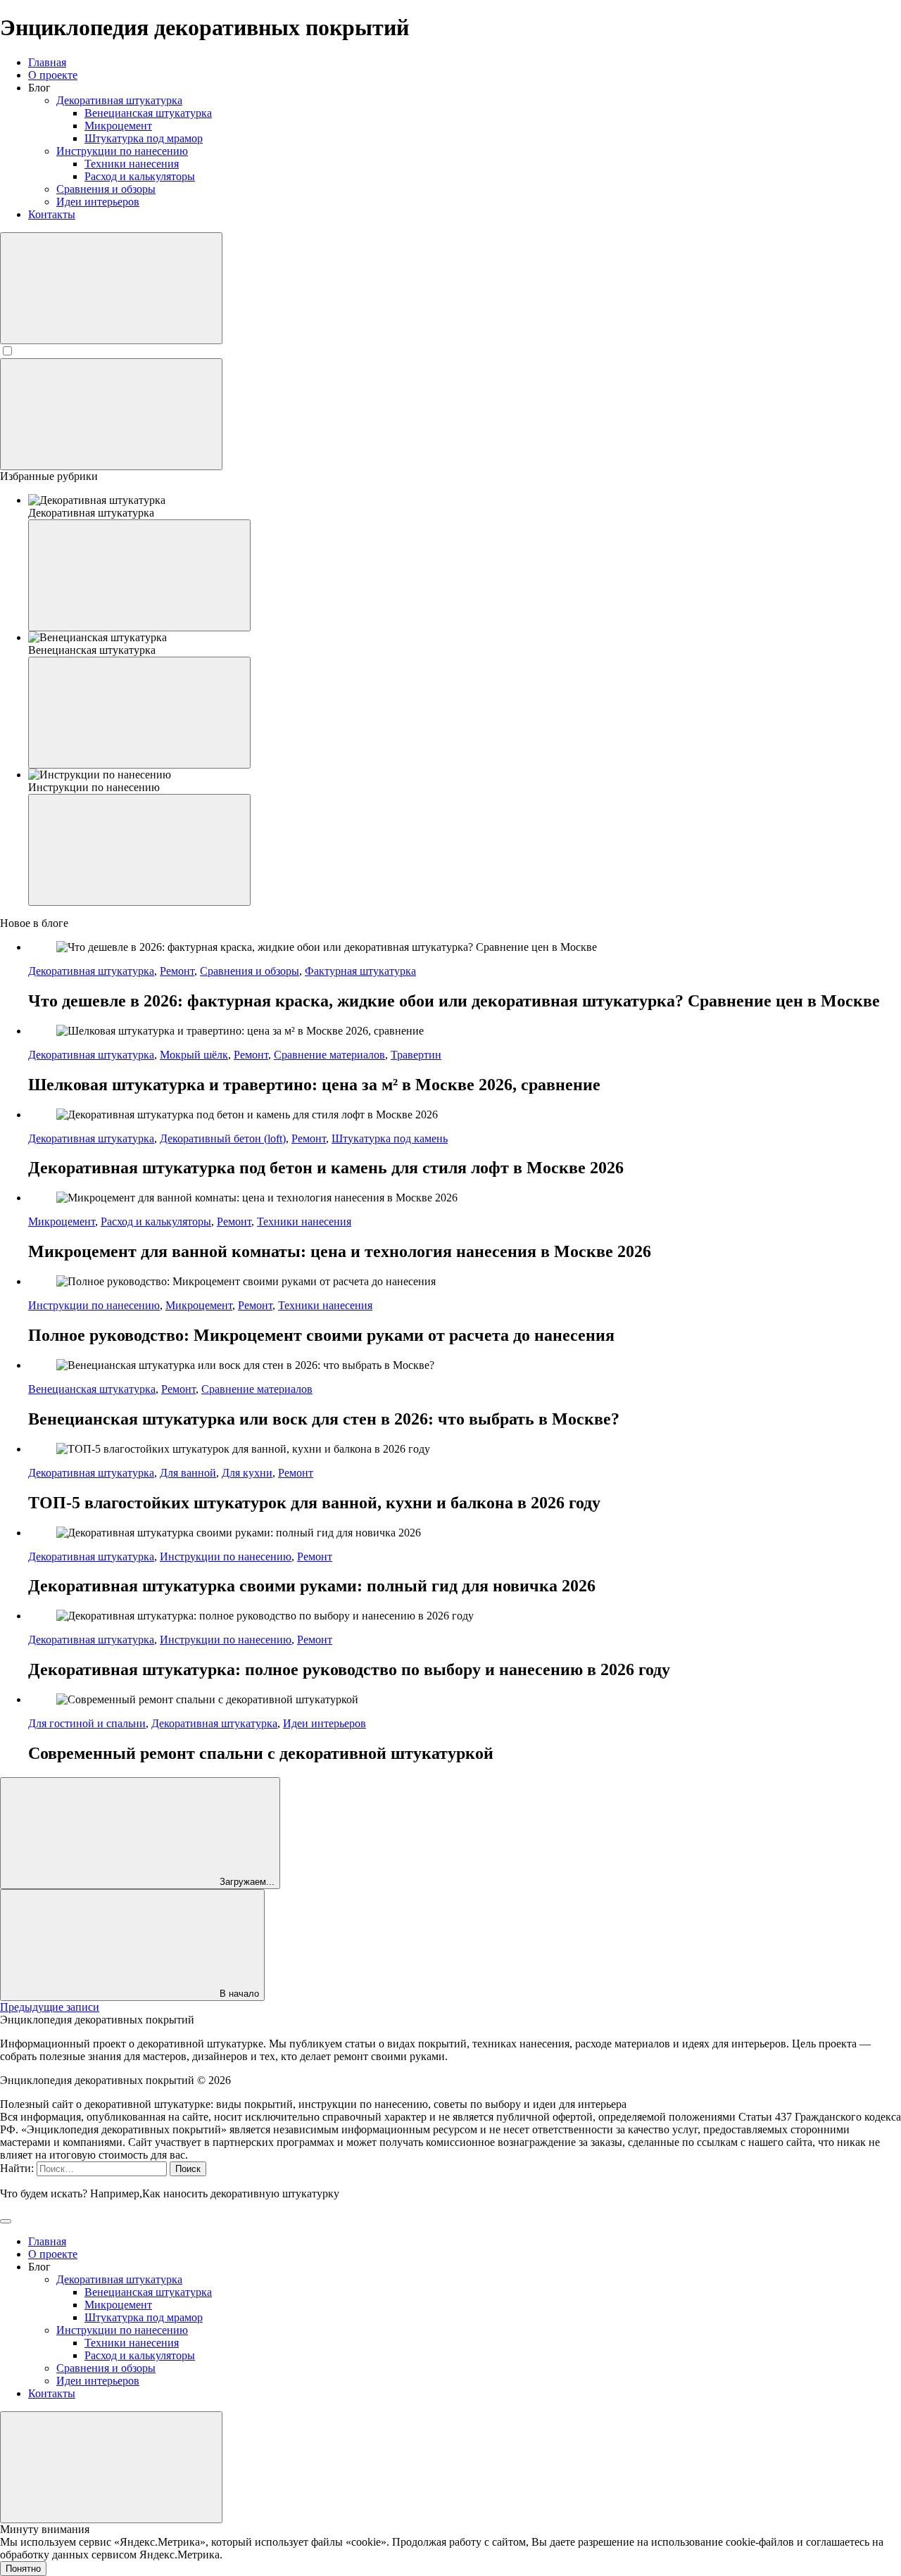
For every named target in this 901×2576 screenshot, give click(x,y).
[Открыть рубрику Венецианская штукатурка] (139, 713)
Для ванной (188, 1473)
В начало (238, 1994)
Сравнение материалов (329, 1055)
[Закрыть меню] (111, 2467)
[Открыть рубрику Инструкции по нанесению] (139, 850)
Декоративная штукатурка (91, 971)
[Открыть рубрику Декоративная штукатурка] (139, 575)
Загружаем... (246, 1882)
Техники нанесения (304, 1221)
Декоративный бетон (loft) (223, 1138)
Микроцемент (62, 1221)
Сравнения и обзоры (250, 971)
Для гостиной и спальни (87, 1723)
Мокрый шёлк (194, 1055)
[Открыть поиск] (111, 288)
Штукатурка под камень (390, 1138)
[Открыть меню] (111, 414)
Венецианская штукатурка (92, 1389)
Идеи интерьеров (325, 1723)
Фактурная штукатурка (360, 971)
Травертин (416, 1055)
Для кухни (247, 1473)
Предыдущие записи (50, 2007)
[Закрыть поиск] (6, 2221)
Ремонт (177, 971)
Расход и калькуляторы (156, 1221)
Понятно (23, 2569)
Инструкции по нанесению (94, 1305)
